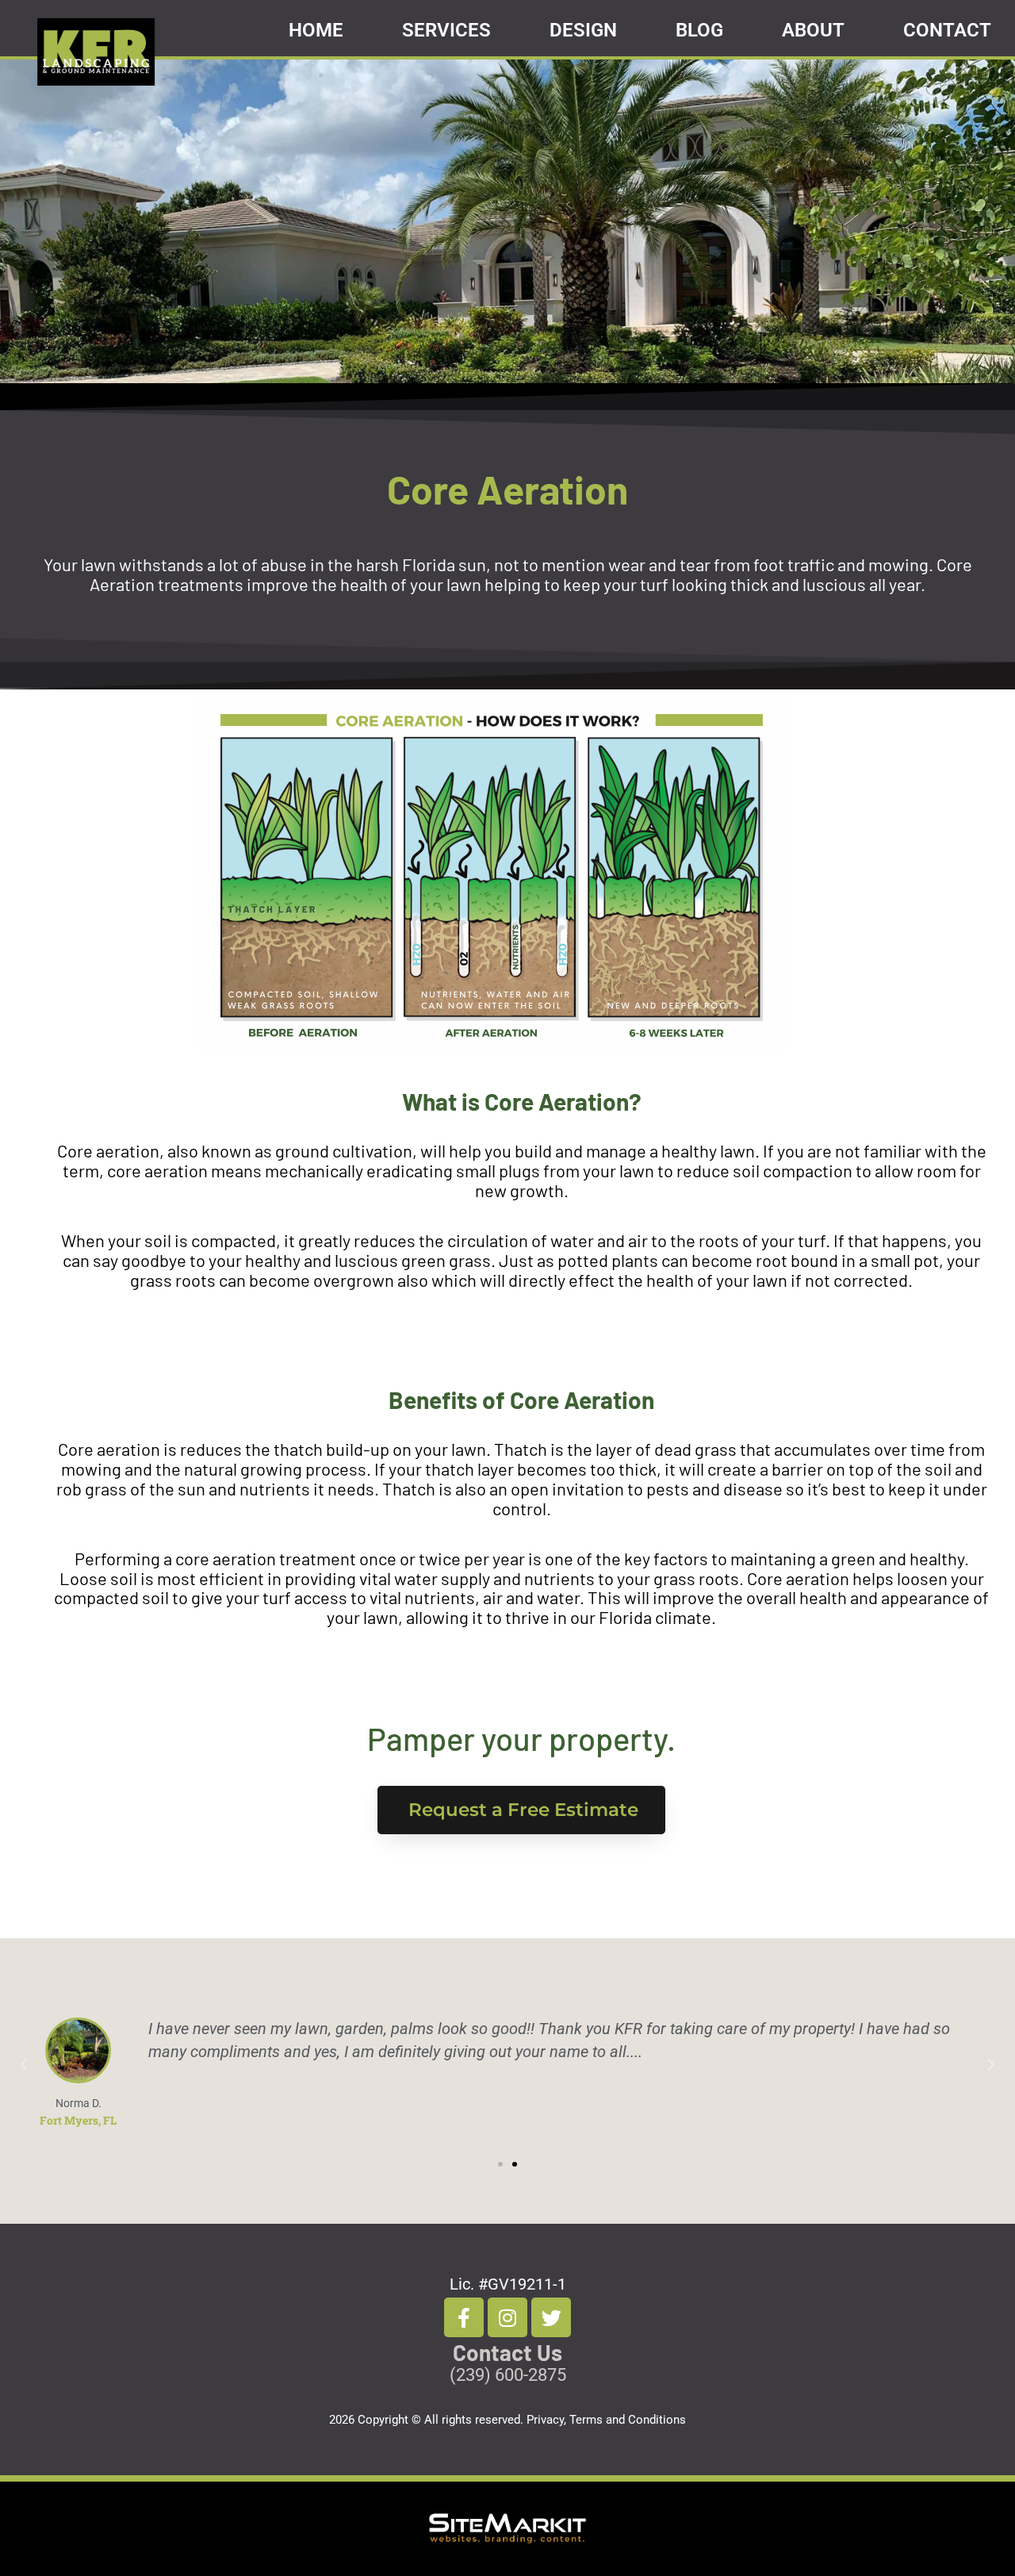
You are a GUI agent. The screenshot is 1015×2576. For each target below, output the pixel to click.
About (813, 30)
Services (446, 30)
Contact (947, 30)
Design (583, 30)
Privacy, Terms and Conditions (606, 2420)
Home (316, 30)
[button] (24, 2065)
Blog (699, 30)
